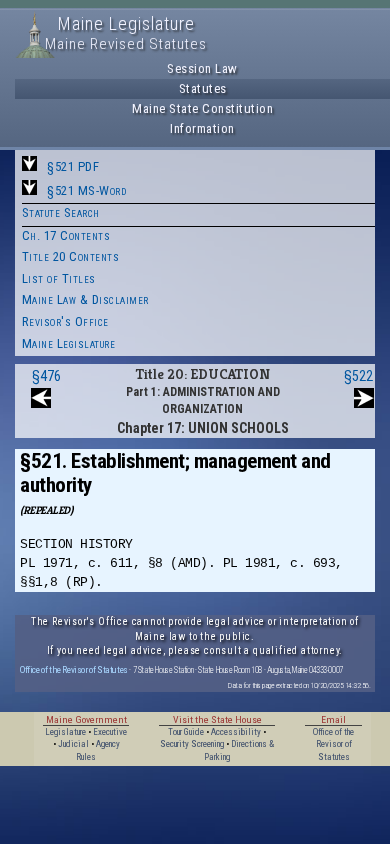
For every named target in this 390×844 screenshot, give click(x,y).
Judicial (73, 744)
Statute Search (61, 212)
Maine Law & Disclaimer (85, 299)
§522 (358, 376)
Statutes (203, 88)
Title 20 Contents (71, 256)
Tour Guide (186, 732)
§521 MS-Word (86, 190)
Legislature (65, 732)
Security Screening (192, 744)
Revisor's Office (65, 321)
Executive (110, 732)
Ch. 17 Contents (66, 235)
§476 (46, 376)
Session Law (202, 68)
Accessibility (236, 732)
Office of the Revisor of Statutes (74, 669)
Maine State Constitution (202, 108)
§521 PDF (73, 166)
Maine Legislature (69, 343)
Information (202, 128)
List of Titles (59, 278)
